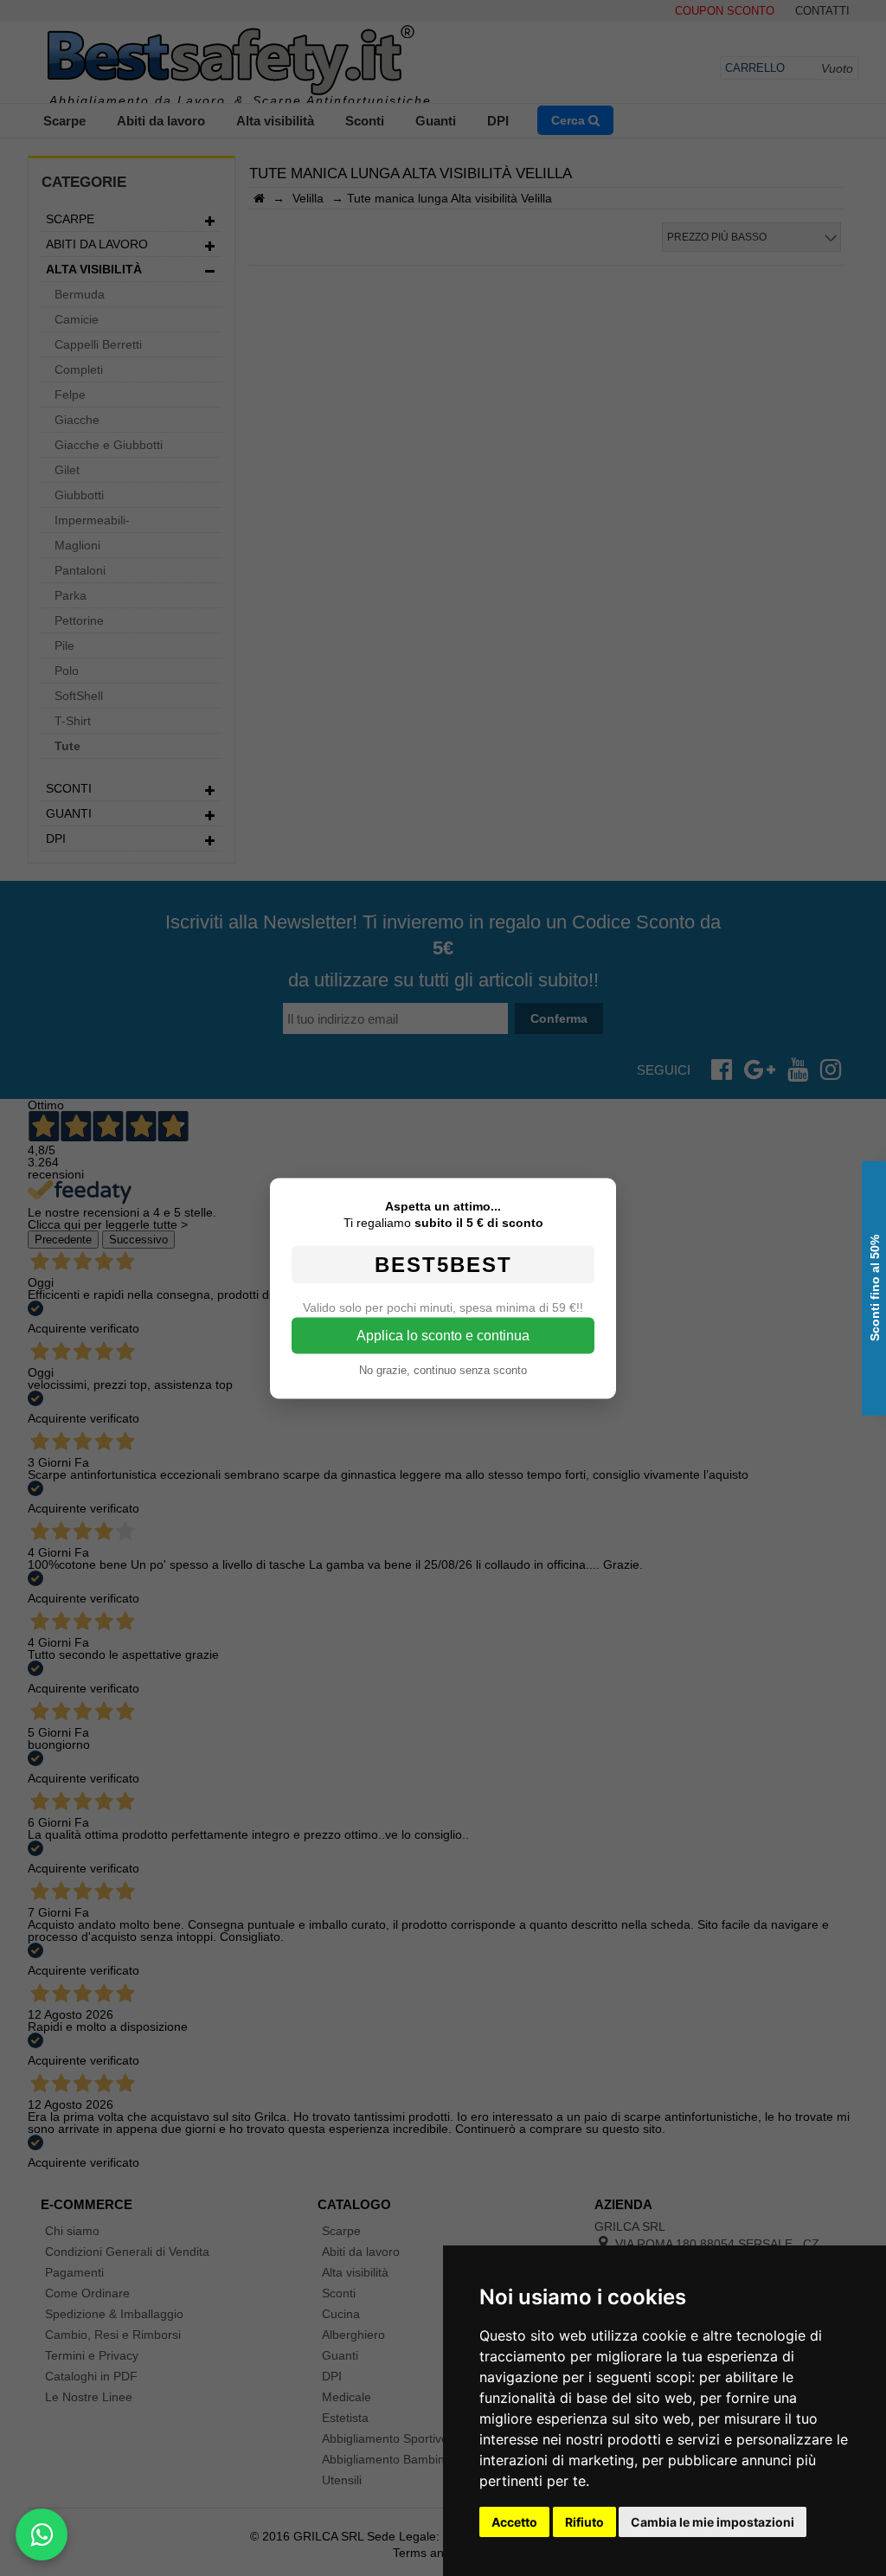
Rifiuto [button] (584, 2522)
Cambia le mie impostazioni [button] (713, 2522)
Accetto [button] (514, 2522)
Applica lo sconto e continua (443, 1335)
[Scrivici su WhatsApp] (42, 2534)
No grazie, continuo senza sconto (443, 1369)
